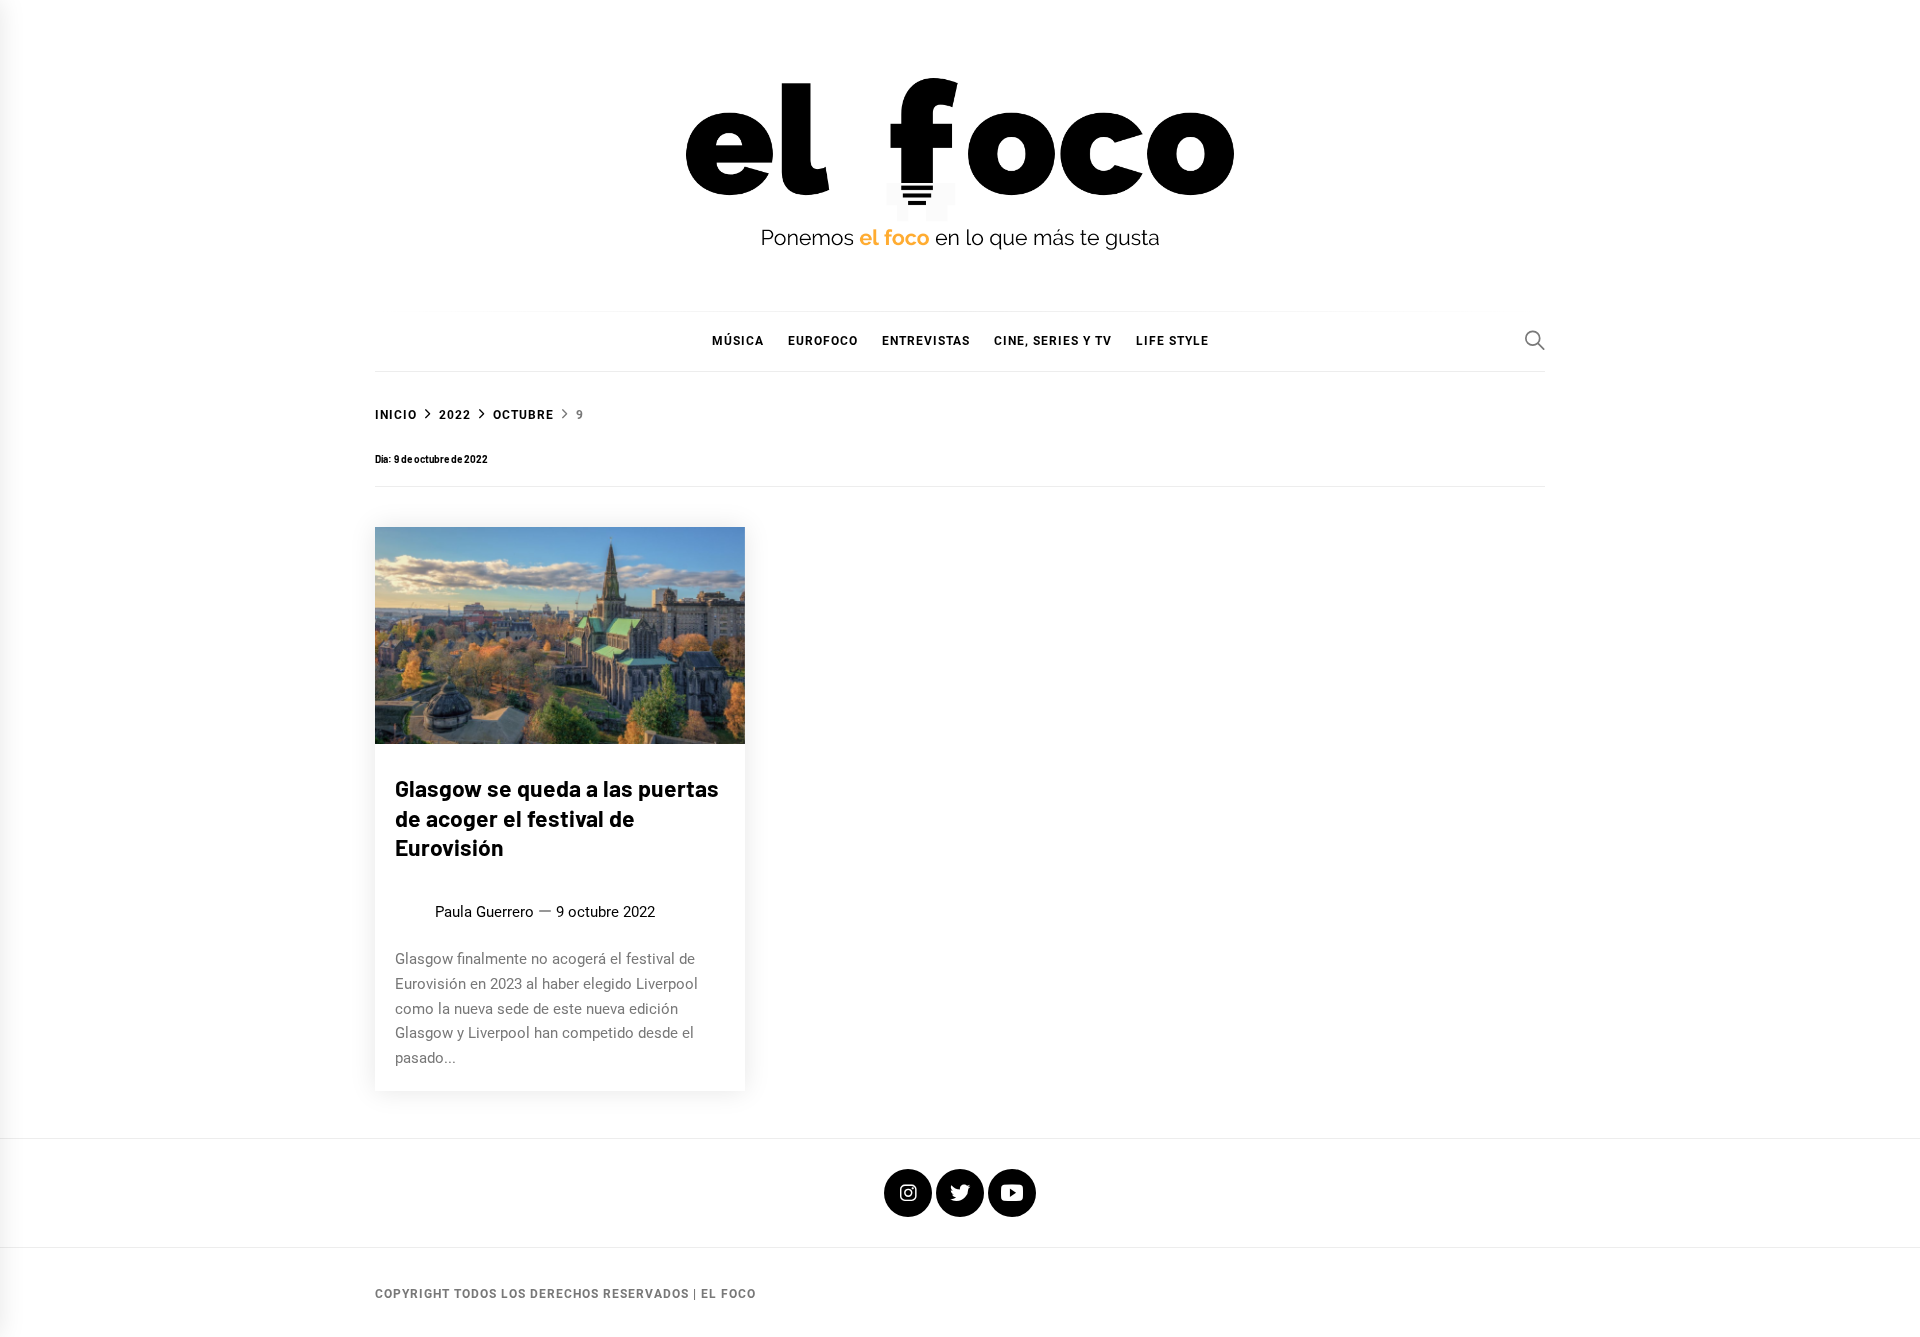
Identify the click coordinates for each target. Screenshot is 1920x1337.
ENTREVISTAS (926, 341)
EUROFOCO (823, 341)
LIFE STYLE (1172, 341)
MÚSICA (738, 341)
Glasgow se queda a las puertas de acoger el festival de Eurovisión (557, 818)
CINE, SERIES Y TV (1053, 341)
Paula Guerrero (484, 912)
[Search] (1535, 340)
